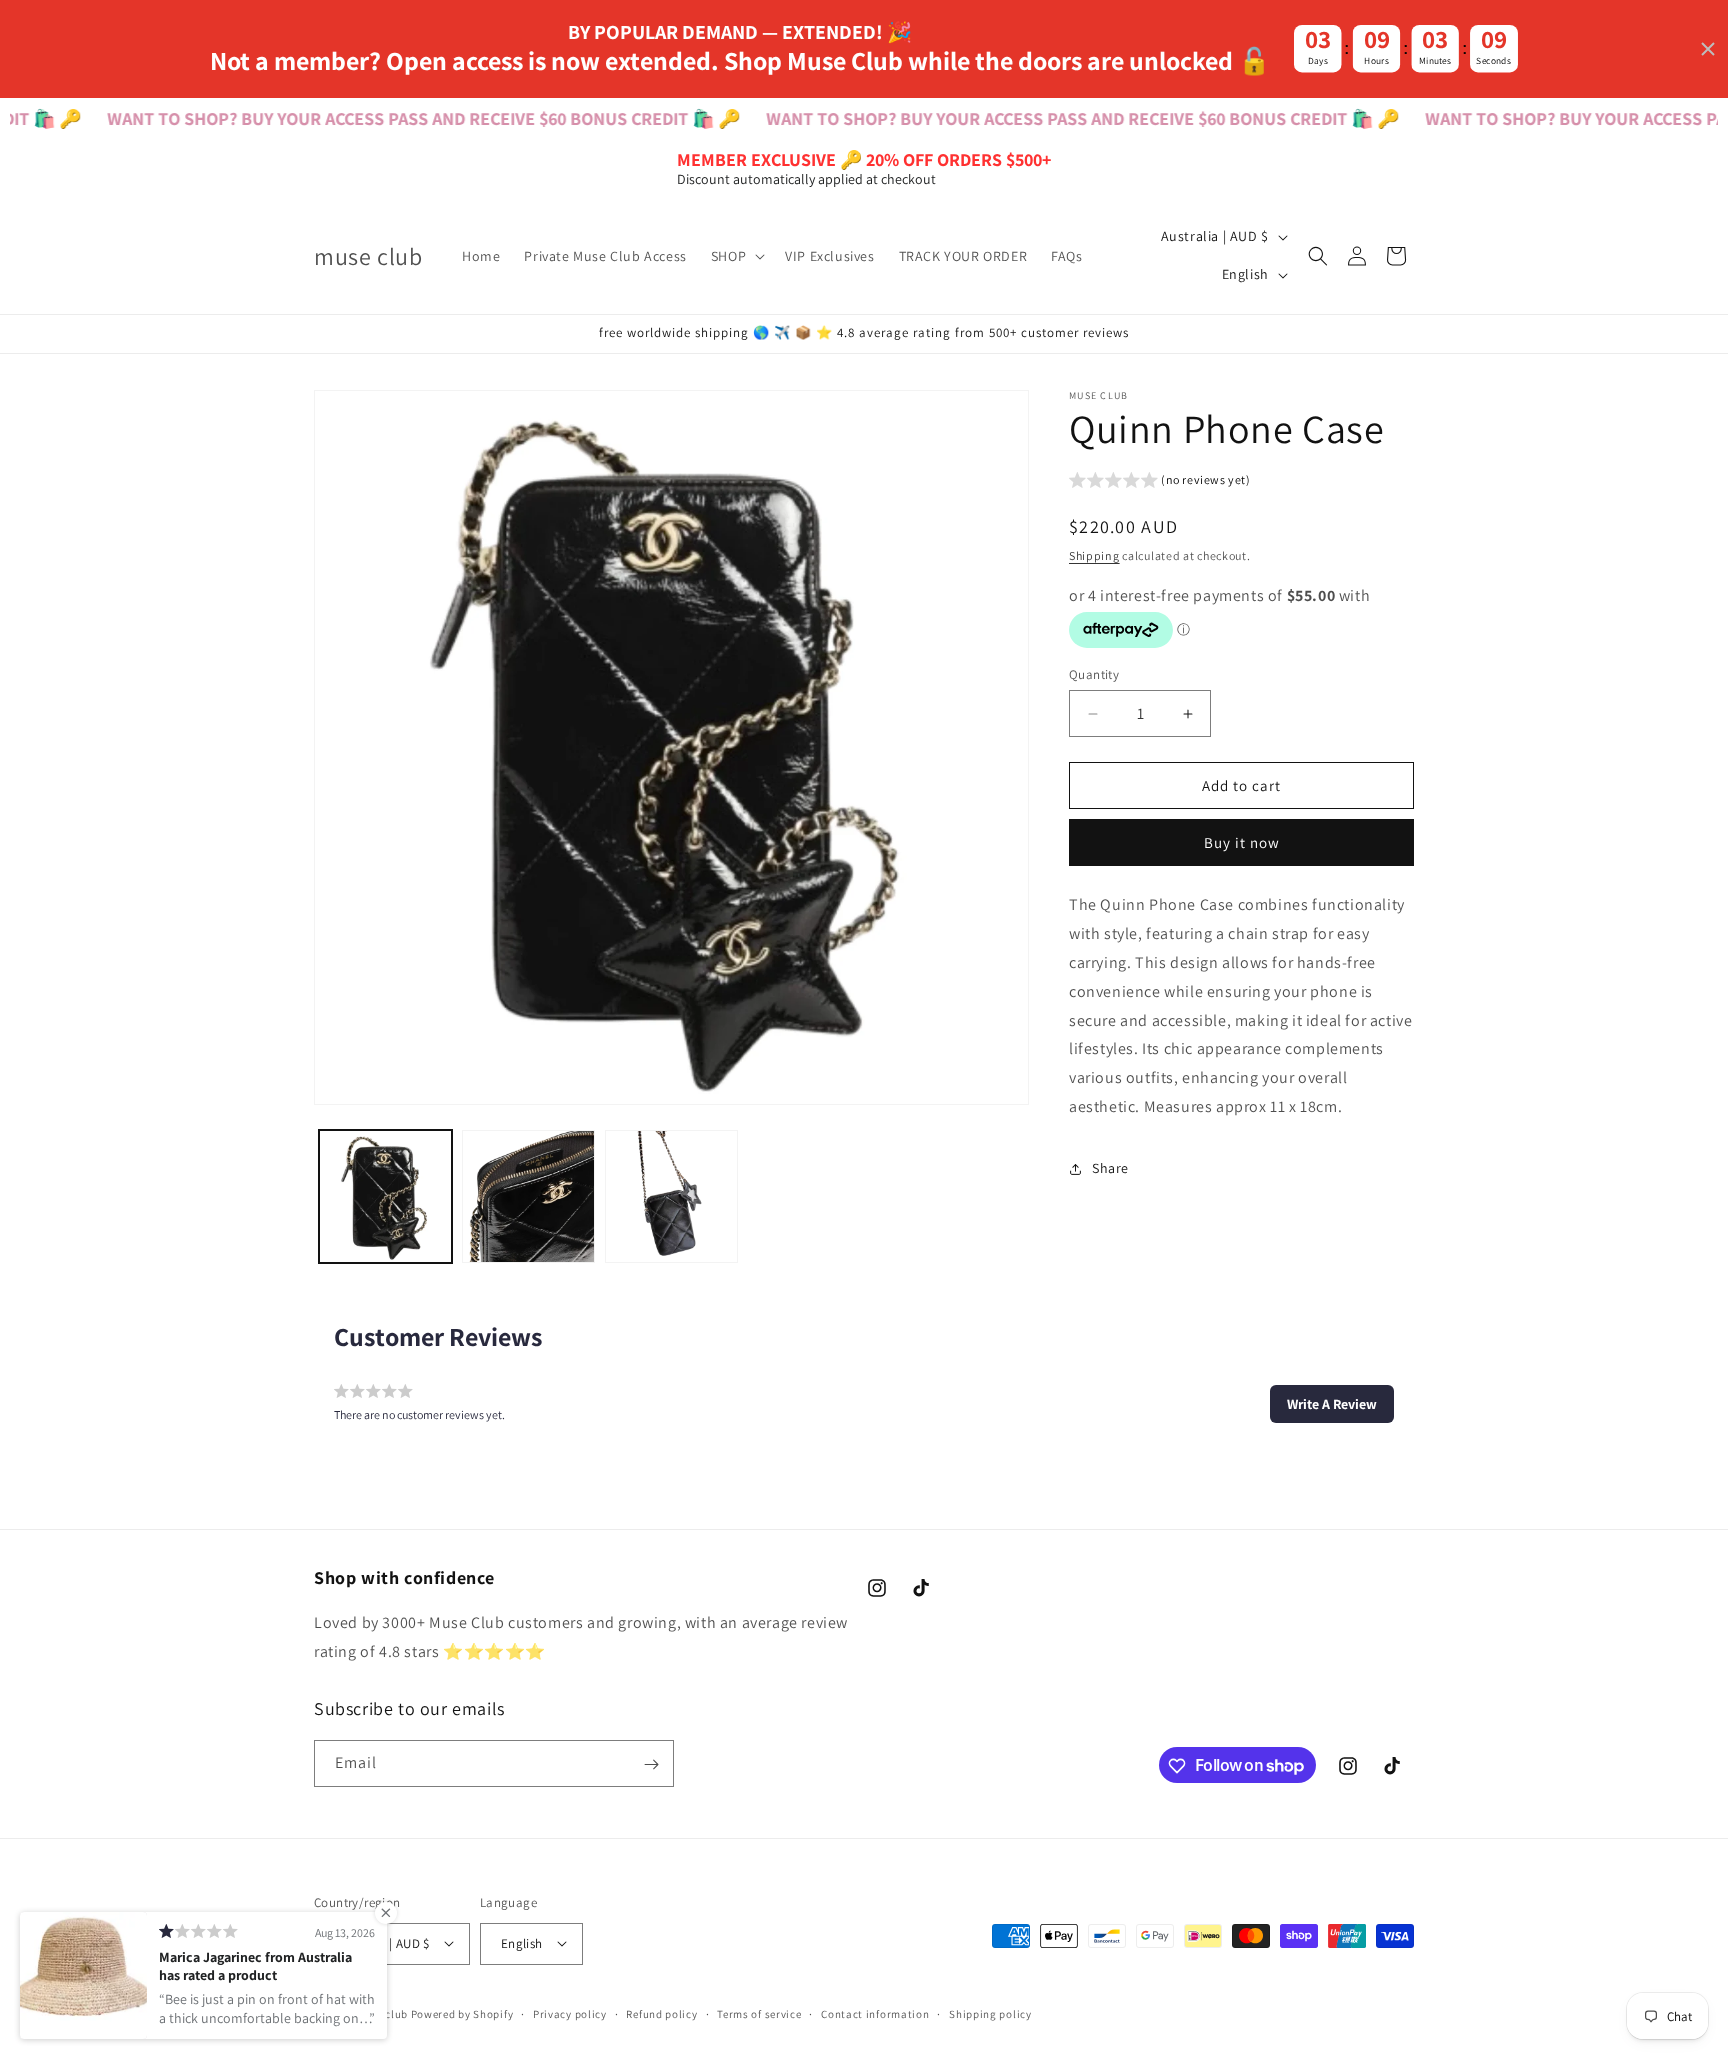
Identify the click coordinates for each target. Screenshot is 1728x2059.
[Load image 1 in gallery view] (385, 1196)
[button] (736, 256)
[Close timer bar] (1708, 49)
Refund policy (661, 2013)
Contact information (875, 2013)
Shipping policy (990, 2013)
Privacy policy (570, 2013)
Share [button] (1110, 1168)
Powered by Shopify (462, 2013)
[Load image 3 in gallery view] (671, 1196)
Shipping (1094, 555)
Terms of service (759, 2013)
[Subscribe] (651, 1764)
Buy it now (1242, 842)
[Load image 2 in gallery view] (528, 1196)
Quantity (1094, 674)
